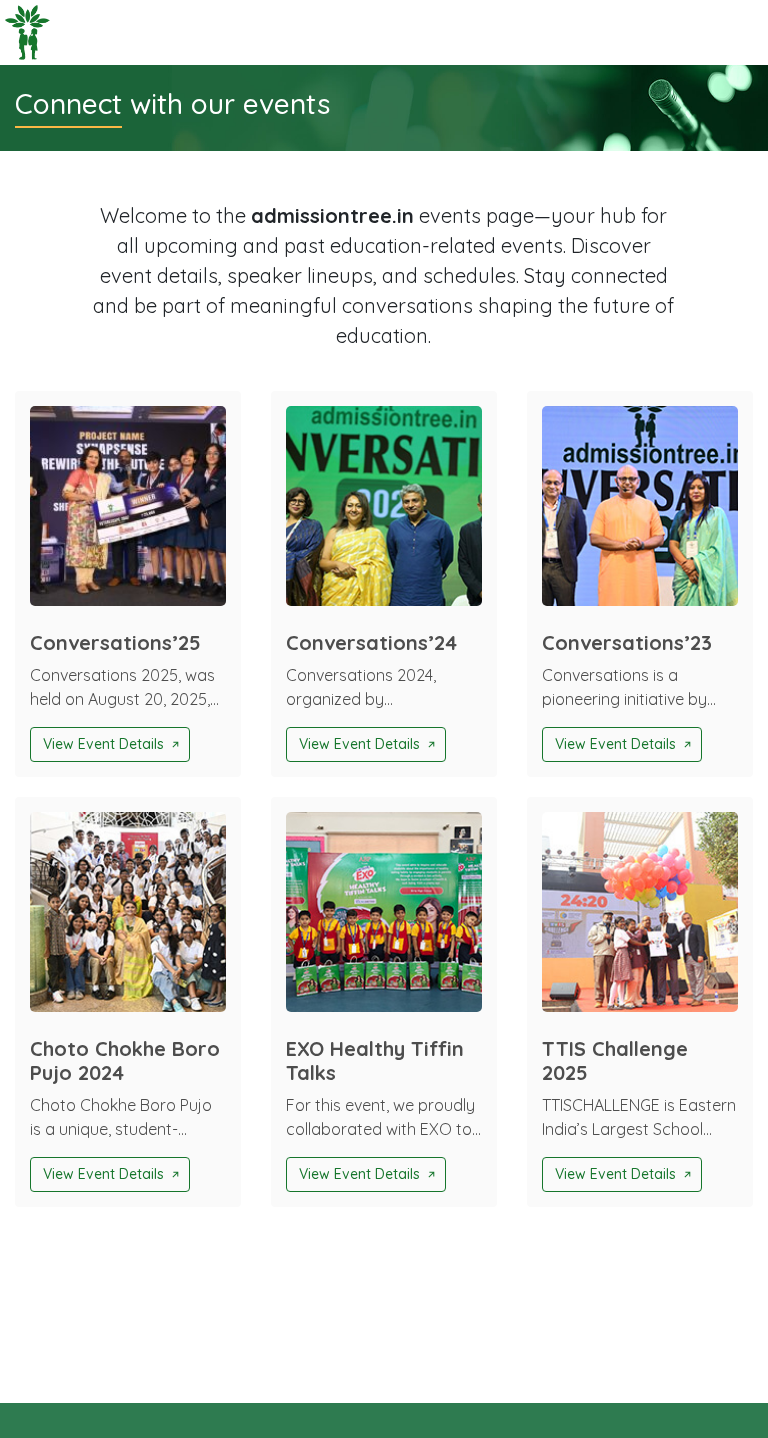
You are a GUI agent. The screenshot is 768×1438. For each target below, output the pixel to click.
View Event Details (103, 744)
